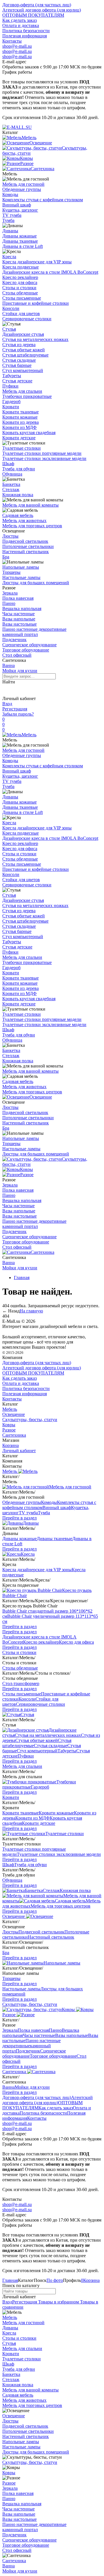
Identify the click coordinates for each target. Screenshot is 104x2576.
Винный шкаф (17, 205)
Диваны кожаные (19, 236)
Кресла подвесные (21, 267)
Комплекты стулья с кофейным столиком (43, 200)
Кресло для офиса (20, 282)
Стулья (9, 329)
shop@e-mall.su (17, 46)
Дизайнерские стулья (23, 334)
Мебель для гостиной (23, 184)
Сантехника (42, 1252)
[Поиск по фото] (8, 690)
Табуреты (12, 376)
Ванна (9, 665)
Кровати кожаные (20, 417)
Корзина (11, 1445)
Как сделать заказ (19, 20)
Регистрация (15, 709)
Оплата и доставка (21, 25)
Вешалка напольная (22, 608)
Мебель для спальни (22, 391)
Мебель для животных (24, 521)
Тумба (8, 220)
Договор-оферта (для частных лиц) (37, 5)
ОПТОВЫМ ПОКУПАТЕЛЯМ (33, 15)
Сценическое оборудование (29, 645)
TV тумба (12, 215)
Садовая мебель (18, 515)
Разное (27, 1175)
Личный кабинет (19, 1451)
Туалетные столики (22, 448)
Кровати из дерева (21, 422)
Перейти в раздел (19, 1518)
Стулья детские (17, 381)
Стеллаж (11, 489)
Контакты (12, 41)
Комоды (10, 194)
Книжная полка (18, 495)
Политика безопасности (26, 31)
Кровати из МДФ (19, 427)
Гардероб (11, 401)
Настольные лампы (21, 577)
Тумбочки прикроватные (27, 396)
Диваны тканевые (20, 241)
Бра (6, 557)
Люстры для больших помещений (36, 583)
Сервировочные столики (27, 319)
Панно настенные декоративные (34, 629)
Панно (9, 603)
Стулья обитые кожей (24, 350)
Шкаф (8, 464)
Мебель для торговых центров (32, 526)
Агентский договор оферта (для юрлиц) (42, 10)
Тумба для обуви (19, 469)
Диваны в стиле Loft (23, 246)
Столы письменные (22, 298)
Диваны (10, 231)
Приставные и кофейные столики (36, 303)
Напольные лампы (21, 567)
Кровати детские (19, 438)
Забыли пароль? (18, 714)
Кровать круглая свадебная (29, 433)
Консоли (11, 308)
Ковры (26, 1169)
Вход (7, 704)
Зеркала (10, 593)
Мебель (29, 735)
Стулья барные (17, 365)
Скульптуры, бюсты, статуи (30, 1420)
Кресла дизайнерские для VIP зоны (37, 262)
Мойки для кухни (20, 671)
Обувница (12, 474)
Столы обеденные (20, 293)
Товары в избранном (58, 2302)
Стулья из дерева (19, 345)
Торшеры (11, 572)
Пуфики (10, 386)
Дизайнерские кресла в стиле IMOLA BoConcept (50, 272)
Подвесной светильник (25, 541)
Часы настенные (18, 614)
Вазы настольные (19, 624)
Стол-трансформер (21, 1683)
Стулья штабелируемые (25, 355)
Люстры (10, 536)
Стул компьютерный (23, 370)
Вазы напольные (19, 619)
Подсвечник (14, 640)
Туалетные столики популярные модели (42, 453)
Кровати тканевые (21, 412)
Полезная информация (25, 36)
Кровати (11, 407)
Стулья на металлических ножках (35, 339)
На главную (31, 1311)
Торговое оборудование (26, 650)
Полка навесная (18, 598)
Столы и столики (19, 288)
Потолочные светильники (28, 546)
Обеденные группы (22, 189)
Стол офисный (17, 655)
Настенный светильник (26, 552)
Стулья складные (19, 360)
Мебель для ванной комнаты (30, 505)
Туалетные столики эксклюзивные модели (44, 458)
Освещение (41, 1097)
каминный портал (20, 634)
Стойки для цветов (21, 314)
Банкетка (11, 484)
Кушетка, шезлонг (20, 210)
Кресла (9, 257)
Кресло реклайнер (20, 277)
